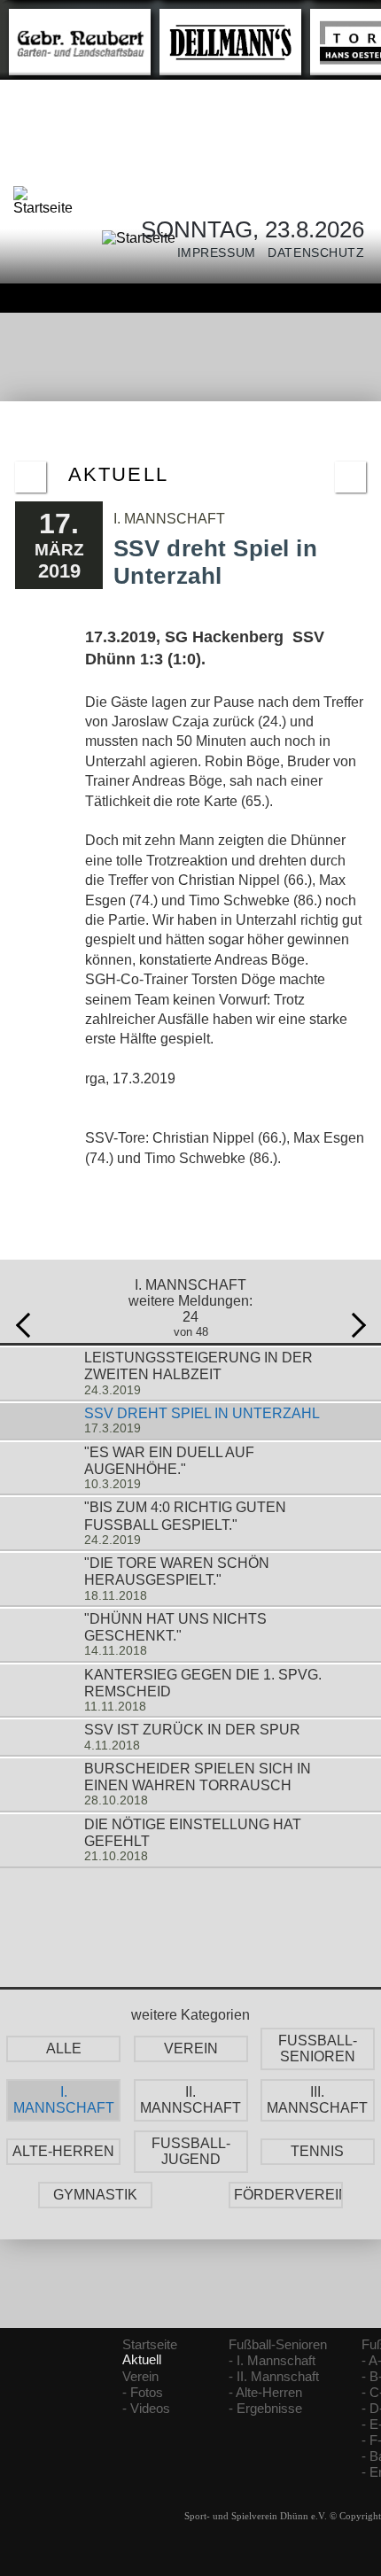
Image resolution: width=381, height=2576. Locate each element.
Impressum (210, 253)
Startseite (150, 2345)
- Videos (146, 2409)
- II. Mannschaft (274, 2377)
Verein (140, 2377)
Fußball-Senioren (278, 2345)
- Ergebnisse (265, 2409)
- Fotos (143, 2393)
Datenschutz (311, 253)
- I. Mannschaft (272, 2361)
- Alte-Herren (265, 2393)
